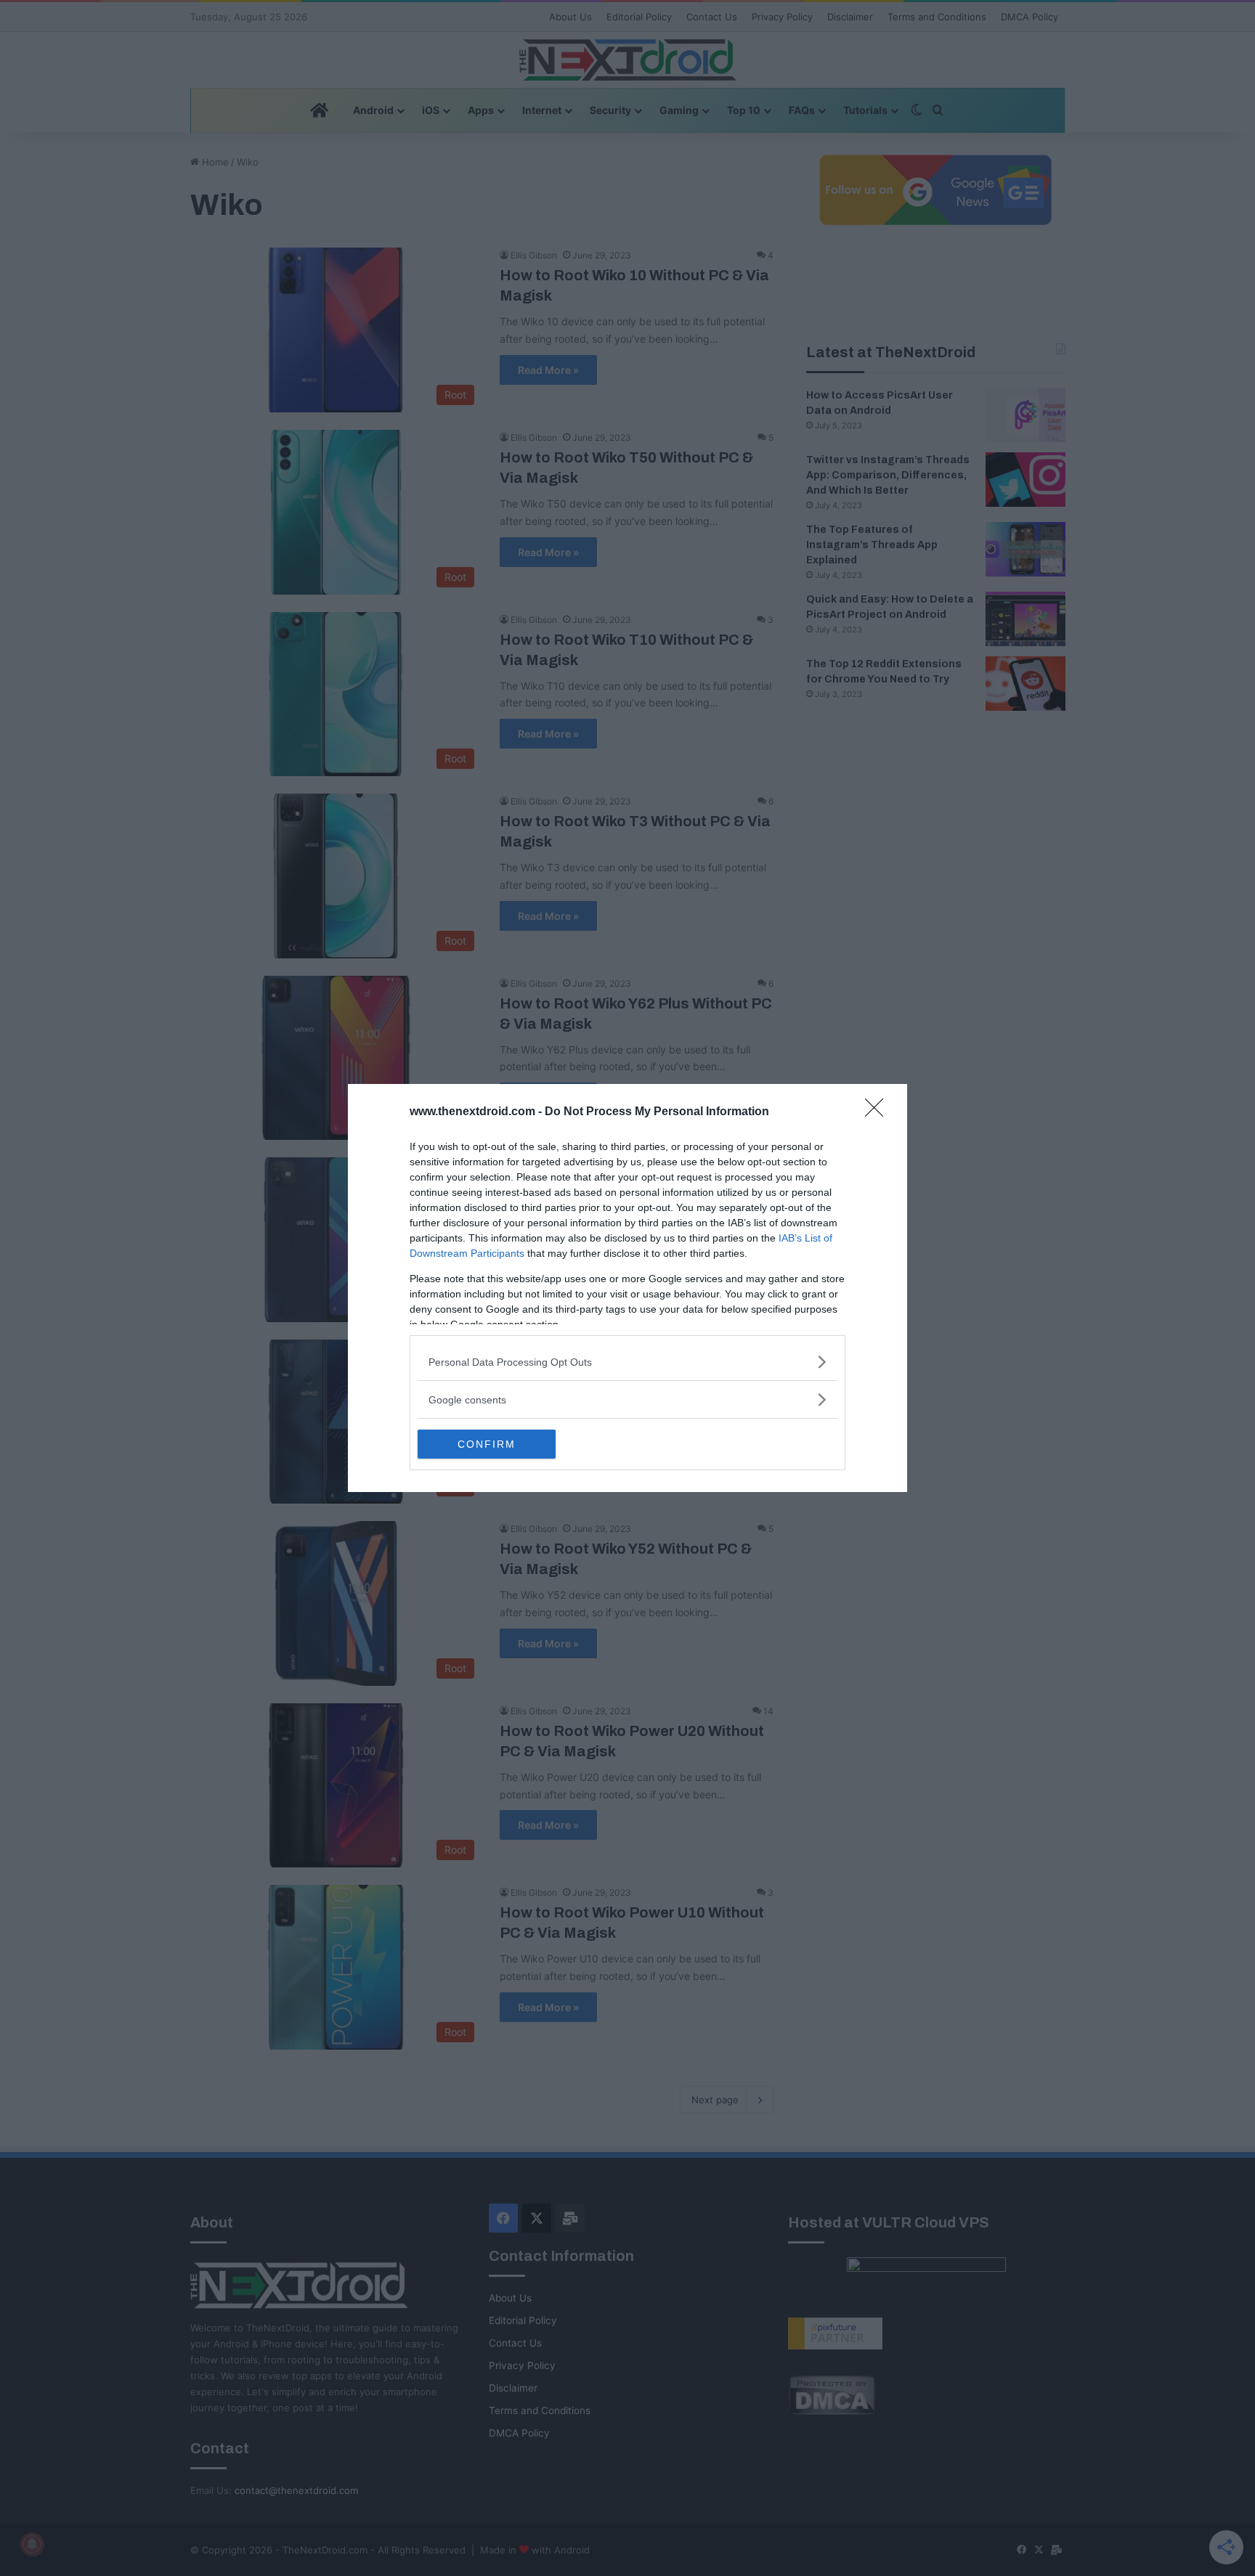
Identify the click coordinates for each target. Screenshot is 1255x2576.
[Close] (879, 1112)
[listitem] (627, 1362)
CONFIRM (487, 1444)
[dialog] (627, 1288)
